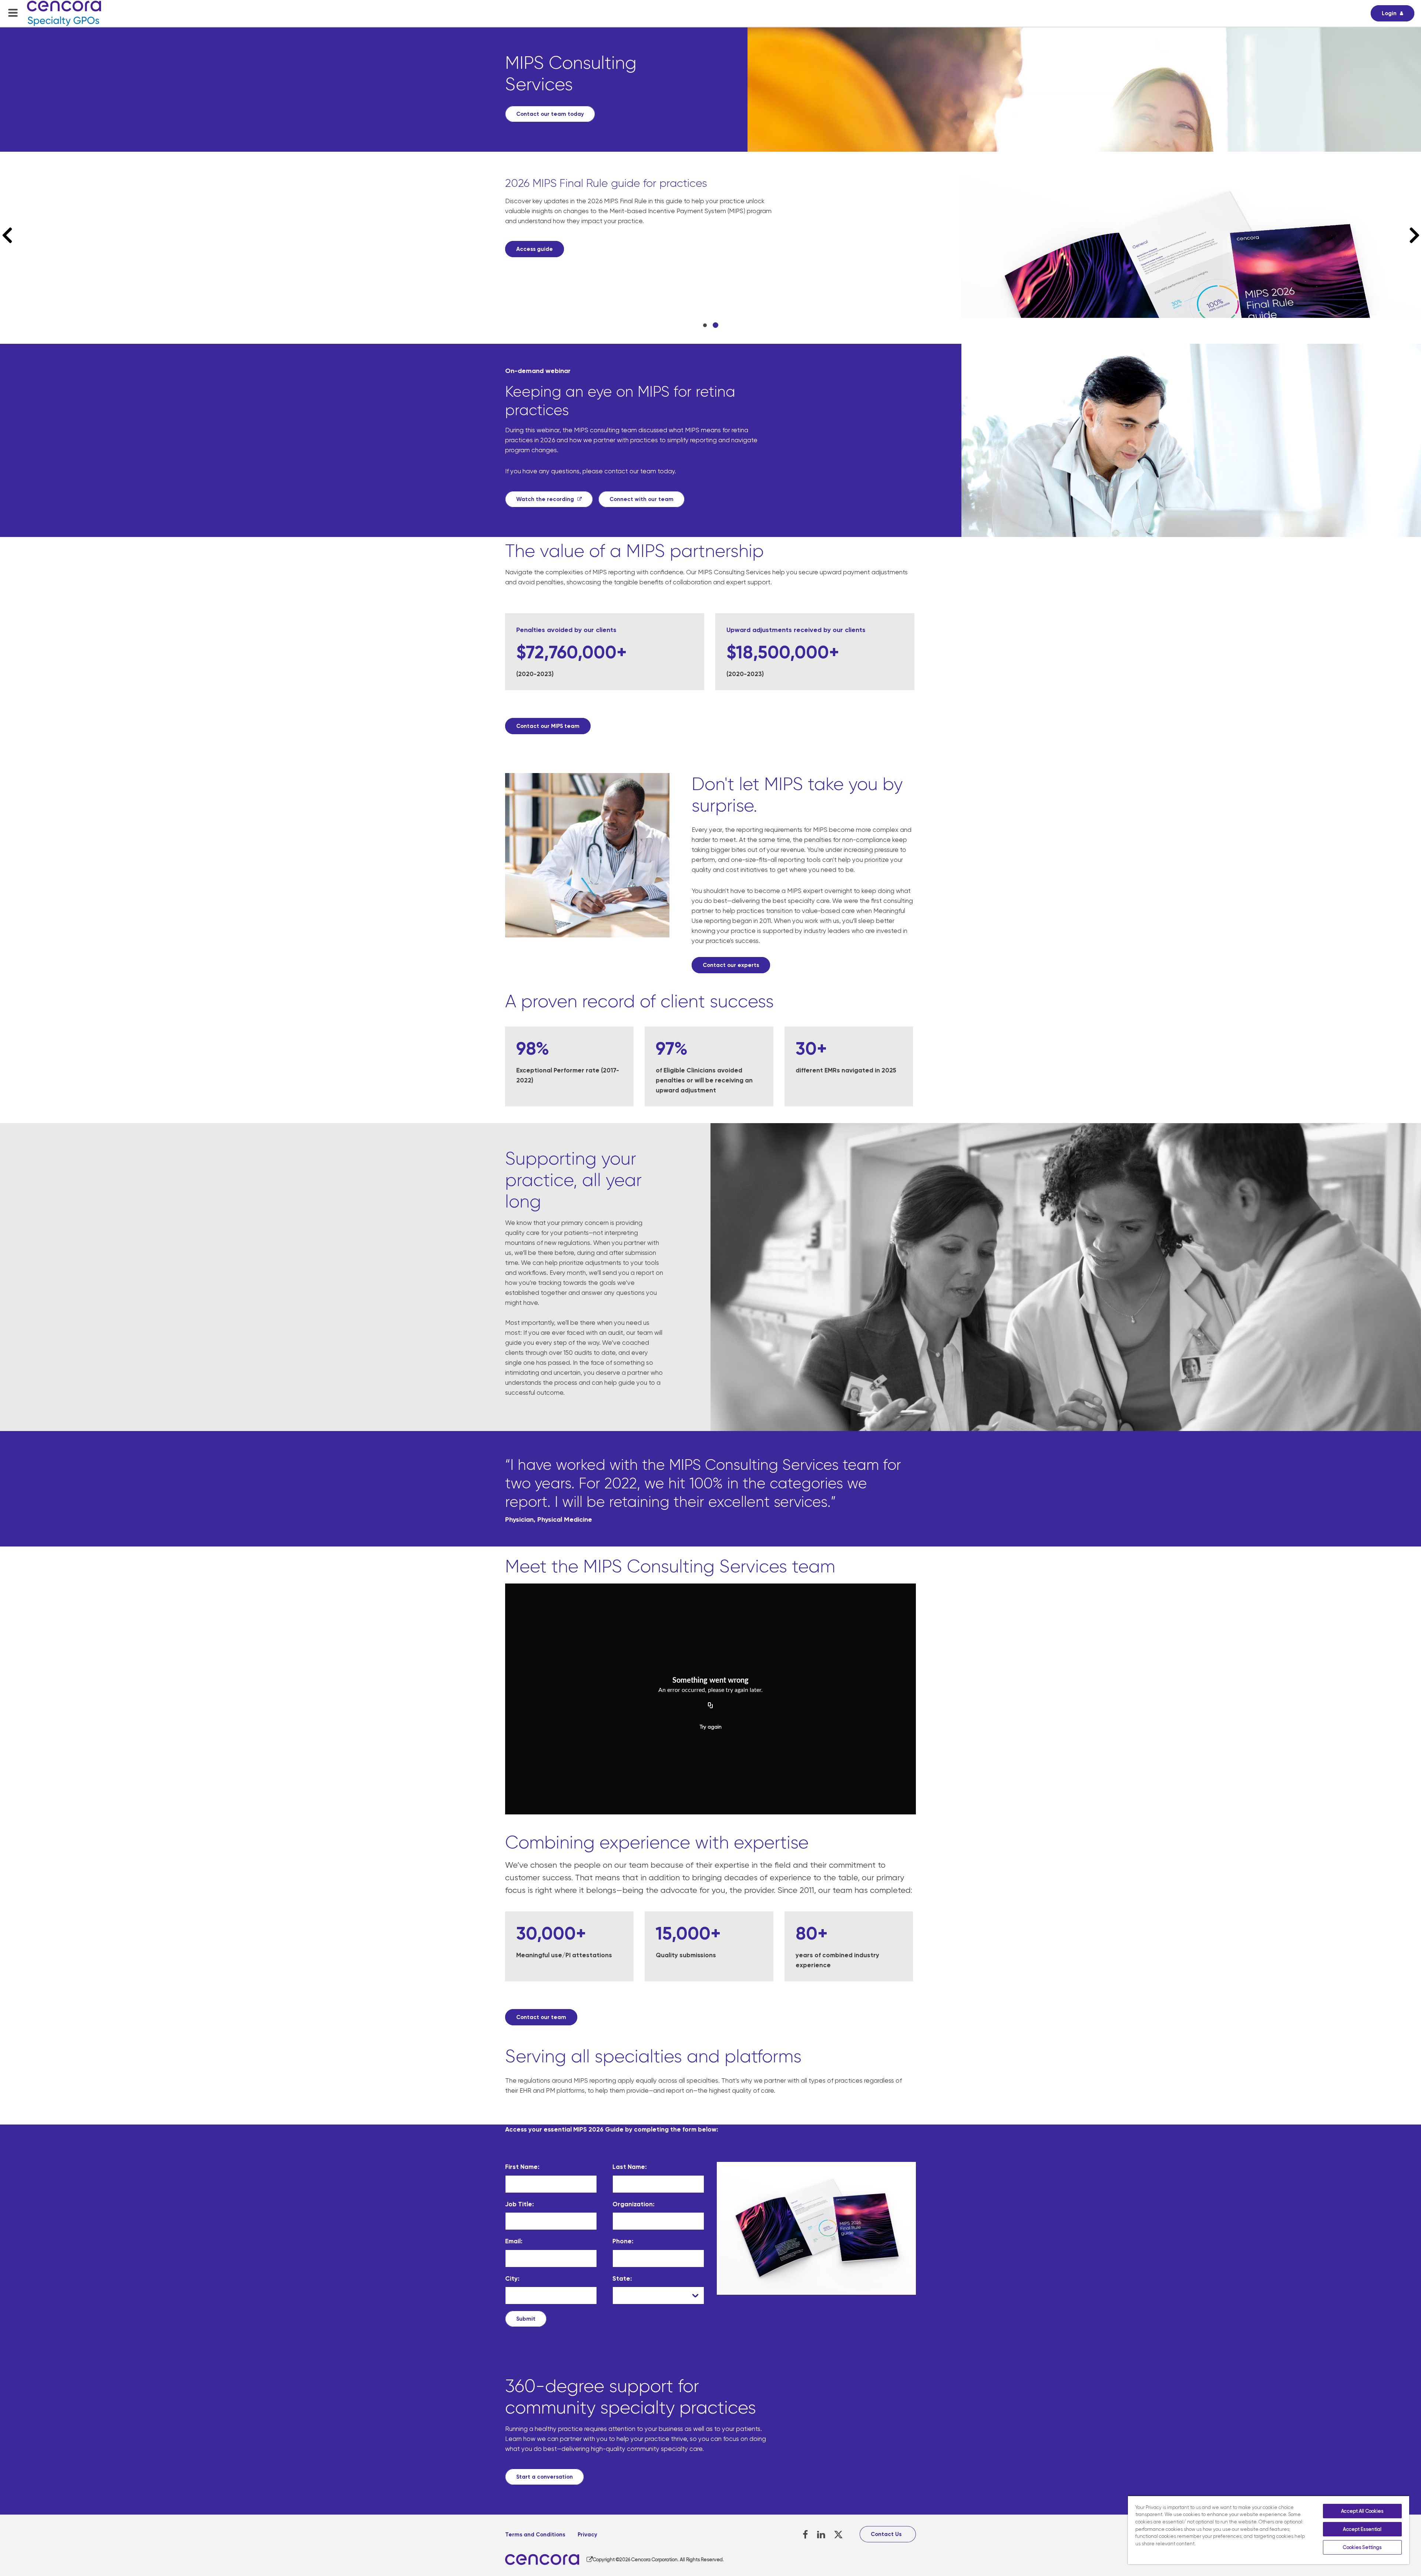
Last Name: (630, 2167)
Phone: (623, 2241)
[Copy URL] (710, 1706)
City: (512, 2278)
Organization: (634, 2204)
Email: (514, 2241)
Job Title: (520, 2204)
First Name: (522, 2167)
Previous (11, 235)
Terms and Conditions (535, 2535)
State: (622, 2278)
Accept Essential (1362, 2529)
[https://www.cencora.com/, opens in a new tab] (549, 2560)
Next (1411, 235)
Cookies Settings (1362, 2547)
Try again (711, 1727)
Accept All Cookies (1362, 2511)
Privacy (587, 2535)
